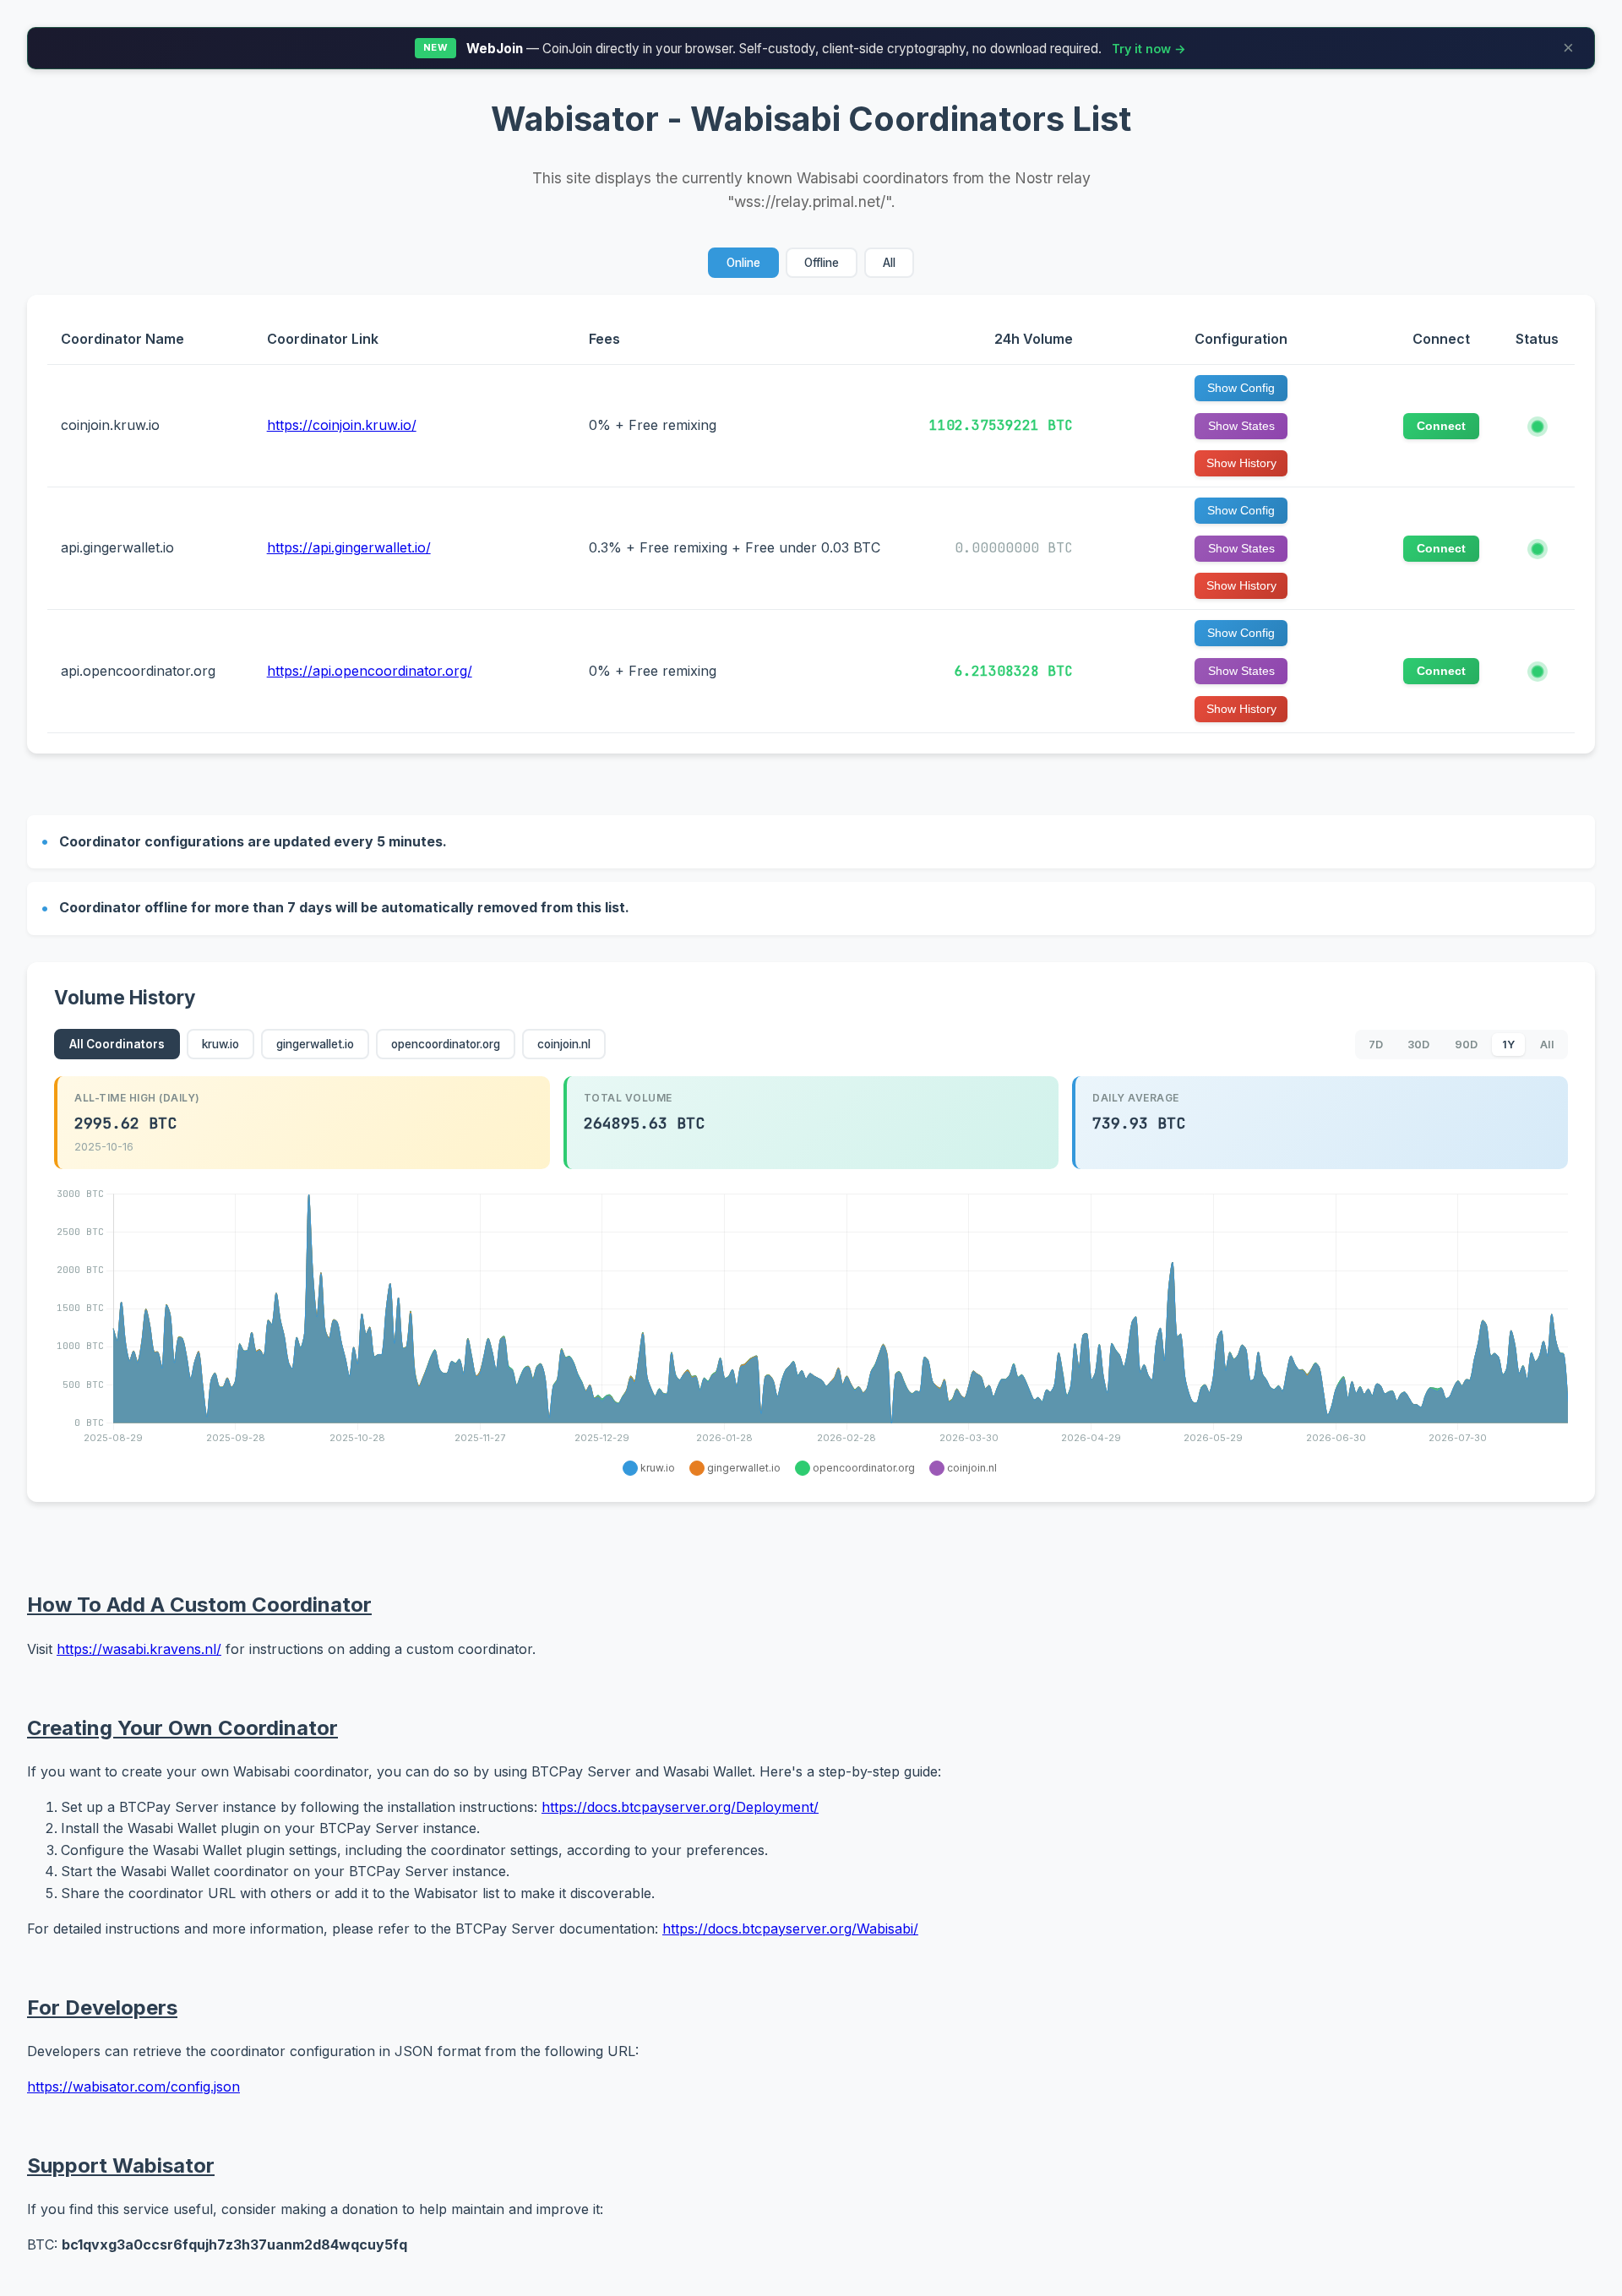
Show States (1241, 426)
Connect (1441, 426)
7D (1376, 1045)
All (889, 263)
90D (1466, 1045)
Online (743, 263)
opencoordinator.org (446, 1044)
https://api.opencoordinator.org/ (370, 671)
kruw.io (220, 1044)
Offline (822, 263)
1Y (1508, 1045)
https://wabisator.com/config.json (133, 2087)
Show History (1241, 463)
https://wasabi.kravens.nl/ (139, 1649)
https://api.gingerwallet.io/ (349, 547)
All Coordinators (117, 1044)
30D (1418, 1045)
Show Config (1241, 388)
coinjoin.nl (564, 1044)
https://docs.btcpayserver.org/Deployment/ (680, 1807)
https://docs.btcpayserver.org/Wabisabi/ (790, 1929)
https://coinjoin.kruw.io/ (342, 425)
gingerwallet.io (315, 1044)
